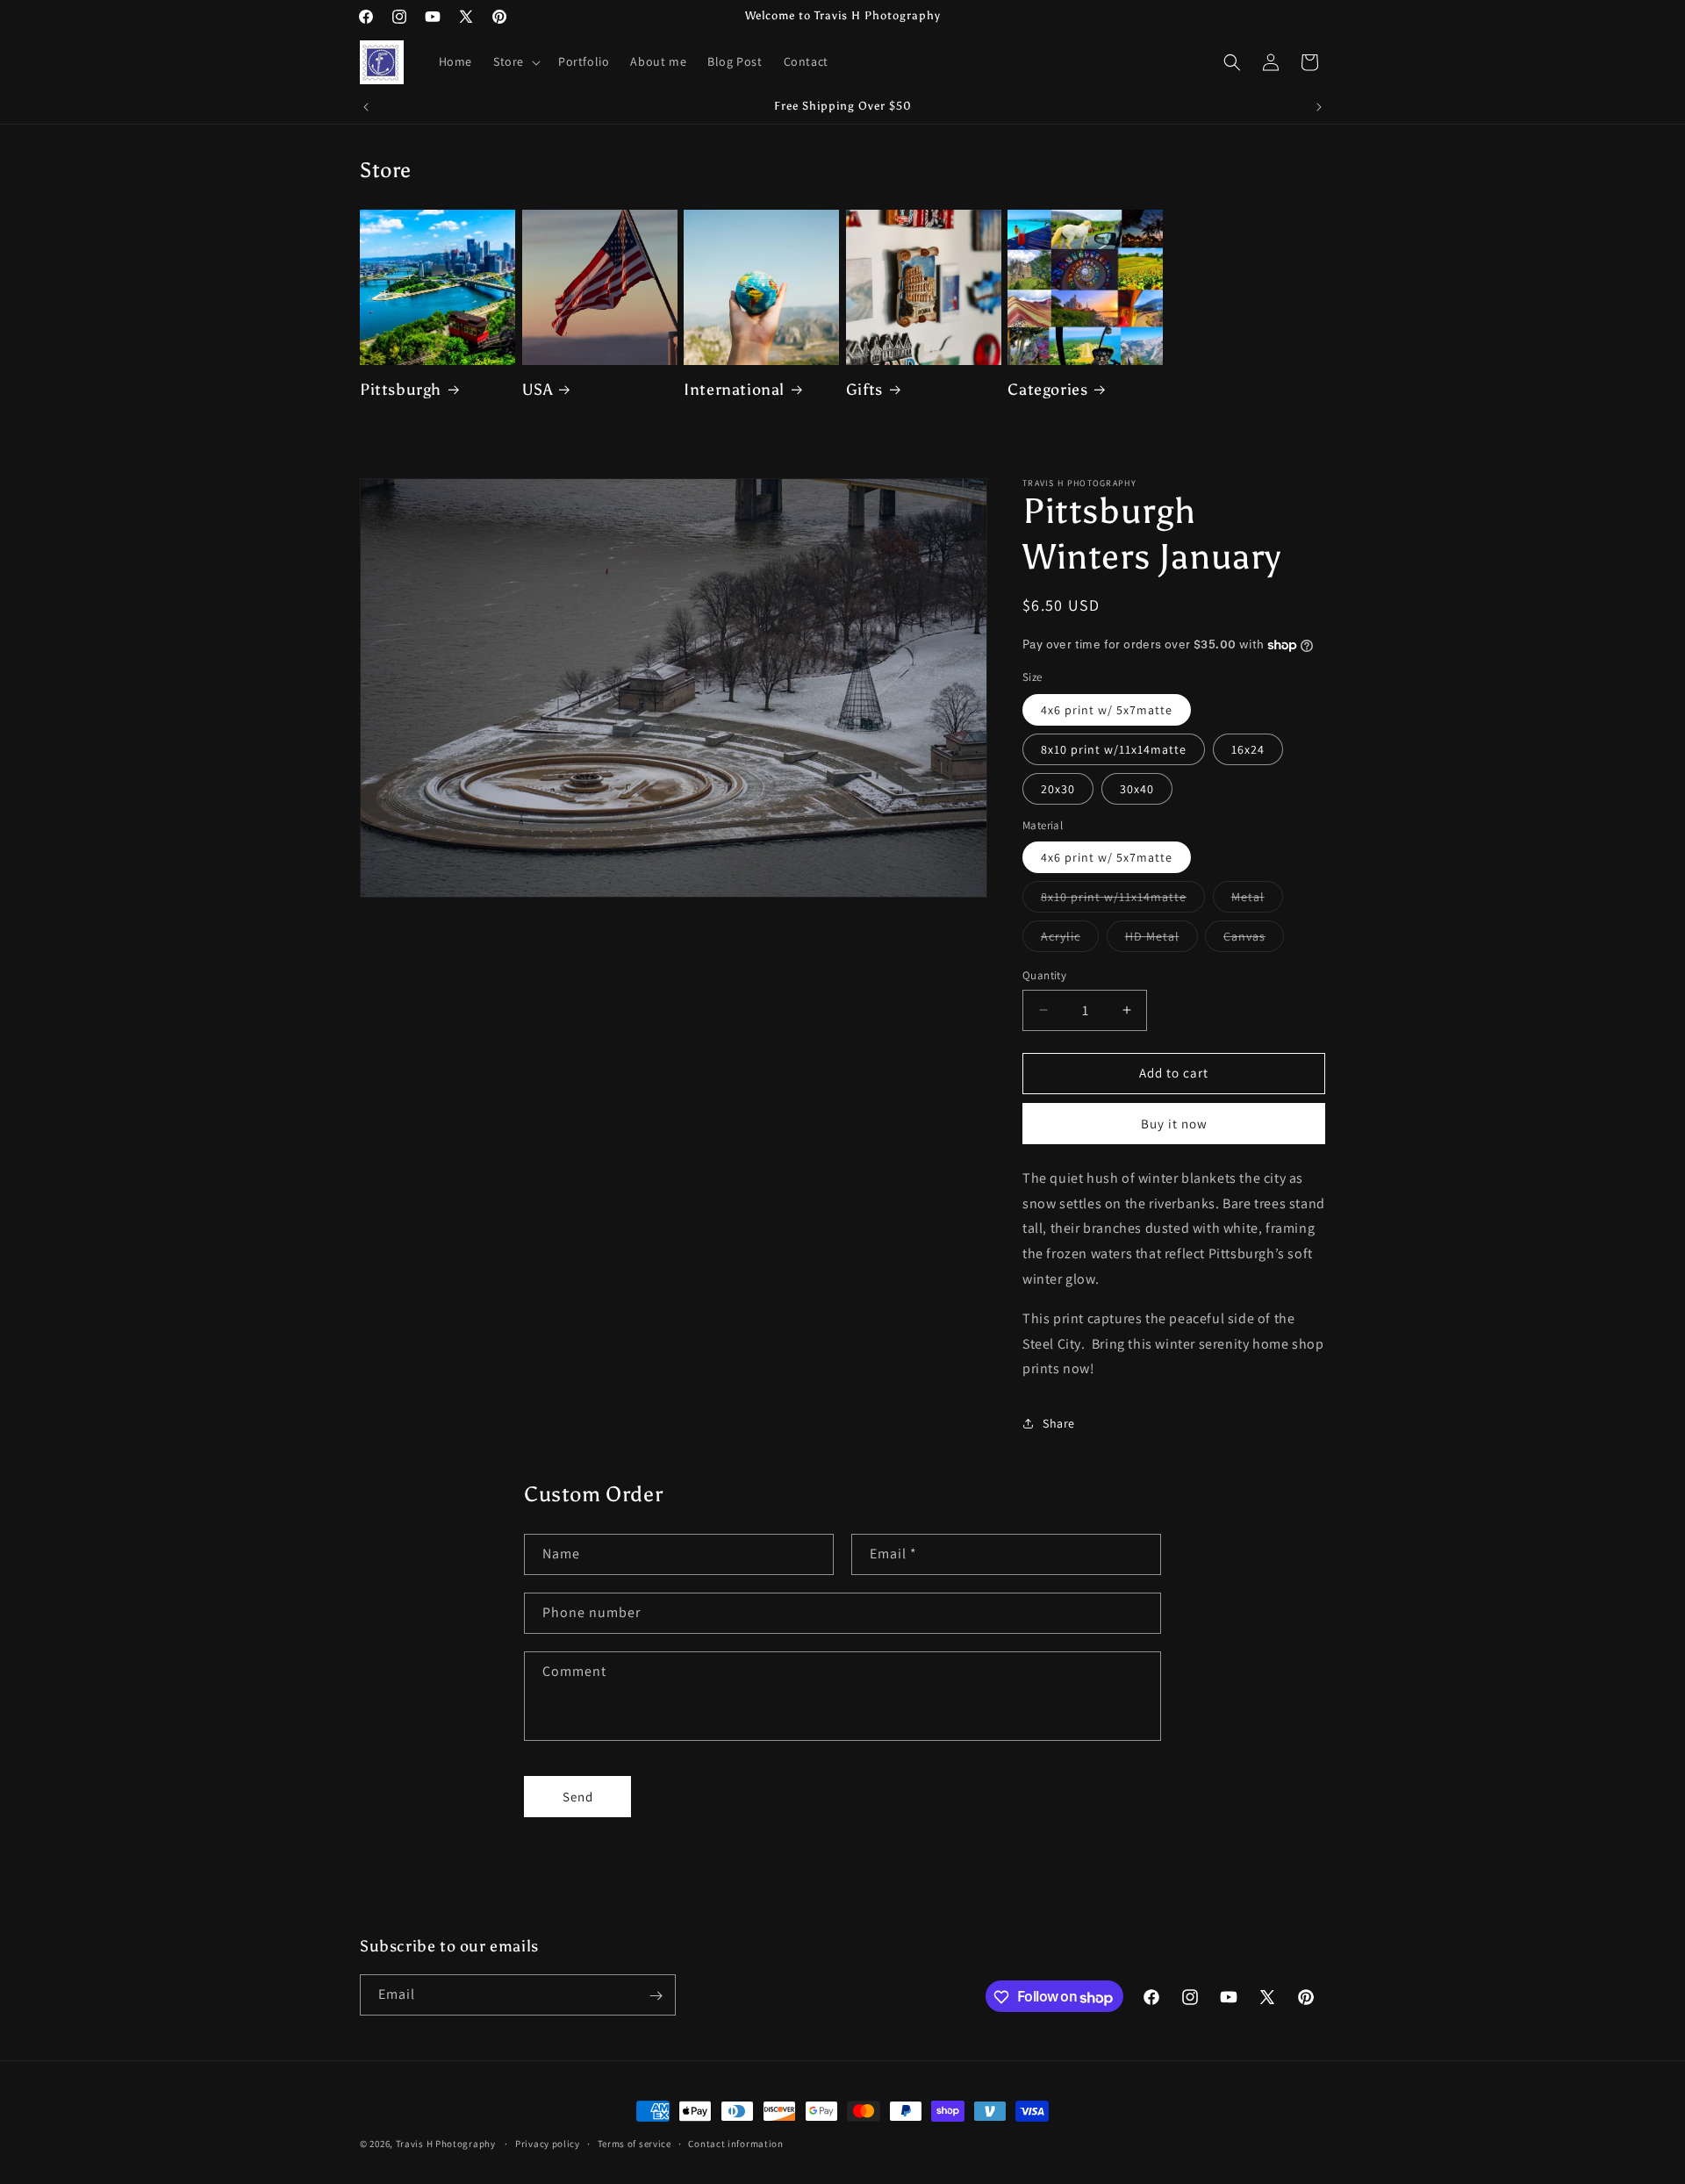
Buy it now (1174, 1124)
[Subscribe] (656, 1996)
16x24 (1248, 749)
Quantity (1044, 975)
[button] (515, 61)
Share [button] (1059, 1423)
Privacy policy (548, 2144)
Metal (1257, 900)
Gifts (864, 390)
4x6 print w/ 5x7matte (1107, 710)
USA (538, 390)
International (734, 390)
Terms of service (635, 2144)
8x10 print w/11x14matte (1114, 749)
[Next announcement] (1319, 107)
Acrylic (1070, 940)
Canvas (1254, 940)
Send (578, 1797)
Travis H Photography (446, 2144)
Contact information (735, 2144)
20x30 (1058, 789)
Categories (1047, 390)
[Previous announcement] (366, 107)
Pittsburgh (401, 390)
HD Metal (1162, 940)
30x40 (1137, 789)
